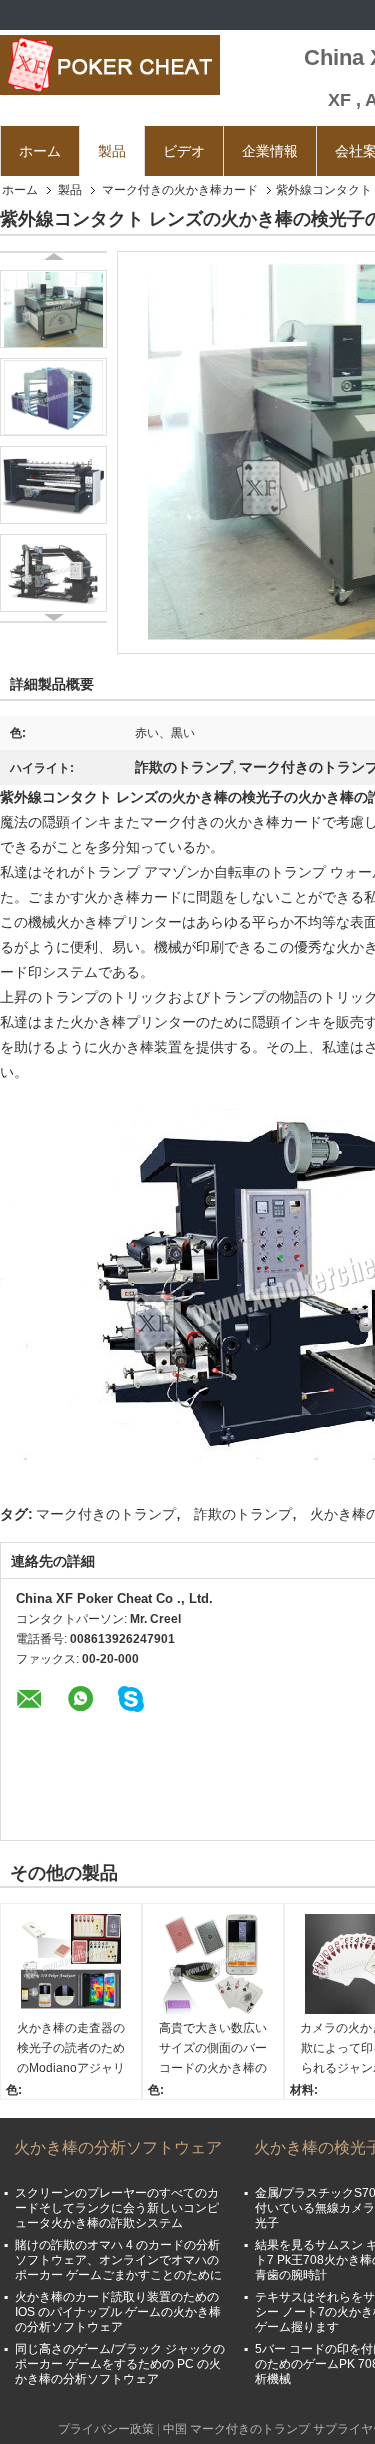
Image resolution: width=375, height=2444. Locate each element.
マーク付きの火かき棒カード (180, 190)
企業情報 (270, 151)
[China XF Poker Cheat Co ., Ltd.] (110, 65)
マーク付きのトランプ (106, 1514)
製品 (112, 151)
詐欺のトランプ (243, 1514)
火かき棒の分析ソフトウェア (118, 2147)
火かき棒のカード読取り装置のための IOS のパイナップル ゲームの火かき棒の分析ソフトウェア (118, 2312)
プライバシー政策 (106, 2429)
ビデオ (184, 151)
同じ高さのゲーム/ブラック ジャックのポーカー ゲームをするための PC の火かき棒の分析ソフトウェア (120, 2364)
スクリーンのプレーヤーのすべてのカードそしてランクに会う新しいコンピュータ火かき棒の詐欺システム (117, 2208)
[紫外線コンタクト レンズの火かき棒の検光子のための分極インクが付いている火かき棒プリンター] (53, 309)
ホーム (40, 151)
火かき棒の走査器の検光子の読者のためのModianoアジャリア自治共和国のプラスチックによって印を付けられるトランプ (71, 2049)
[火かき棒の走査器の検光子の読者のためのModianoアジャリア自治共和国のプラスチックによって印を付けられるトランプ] (71, 1964)
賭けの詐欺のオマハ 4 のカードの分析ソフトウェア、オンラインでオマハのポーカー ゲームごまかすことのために (118, 2260)
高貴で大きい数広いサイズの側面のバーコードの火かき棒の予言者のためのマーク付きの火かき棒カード (213, 2049)
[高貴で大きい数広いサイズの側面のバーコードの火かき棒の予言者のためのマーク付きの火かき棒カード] (213, 1964)
